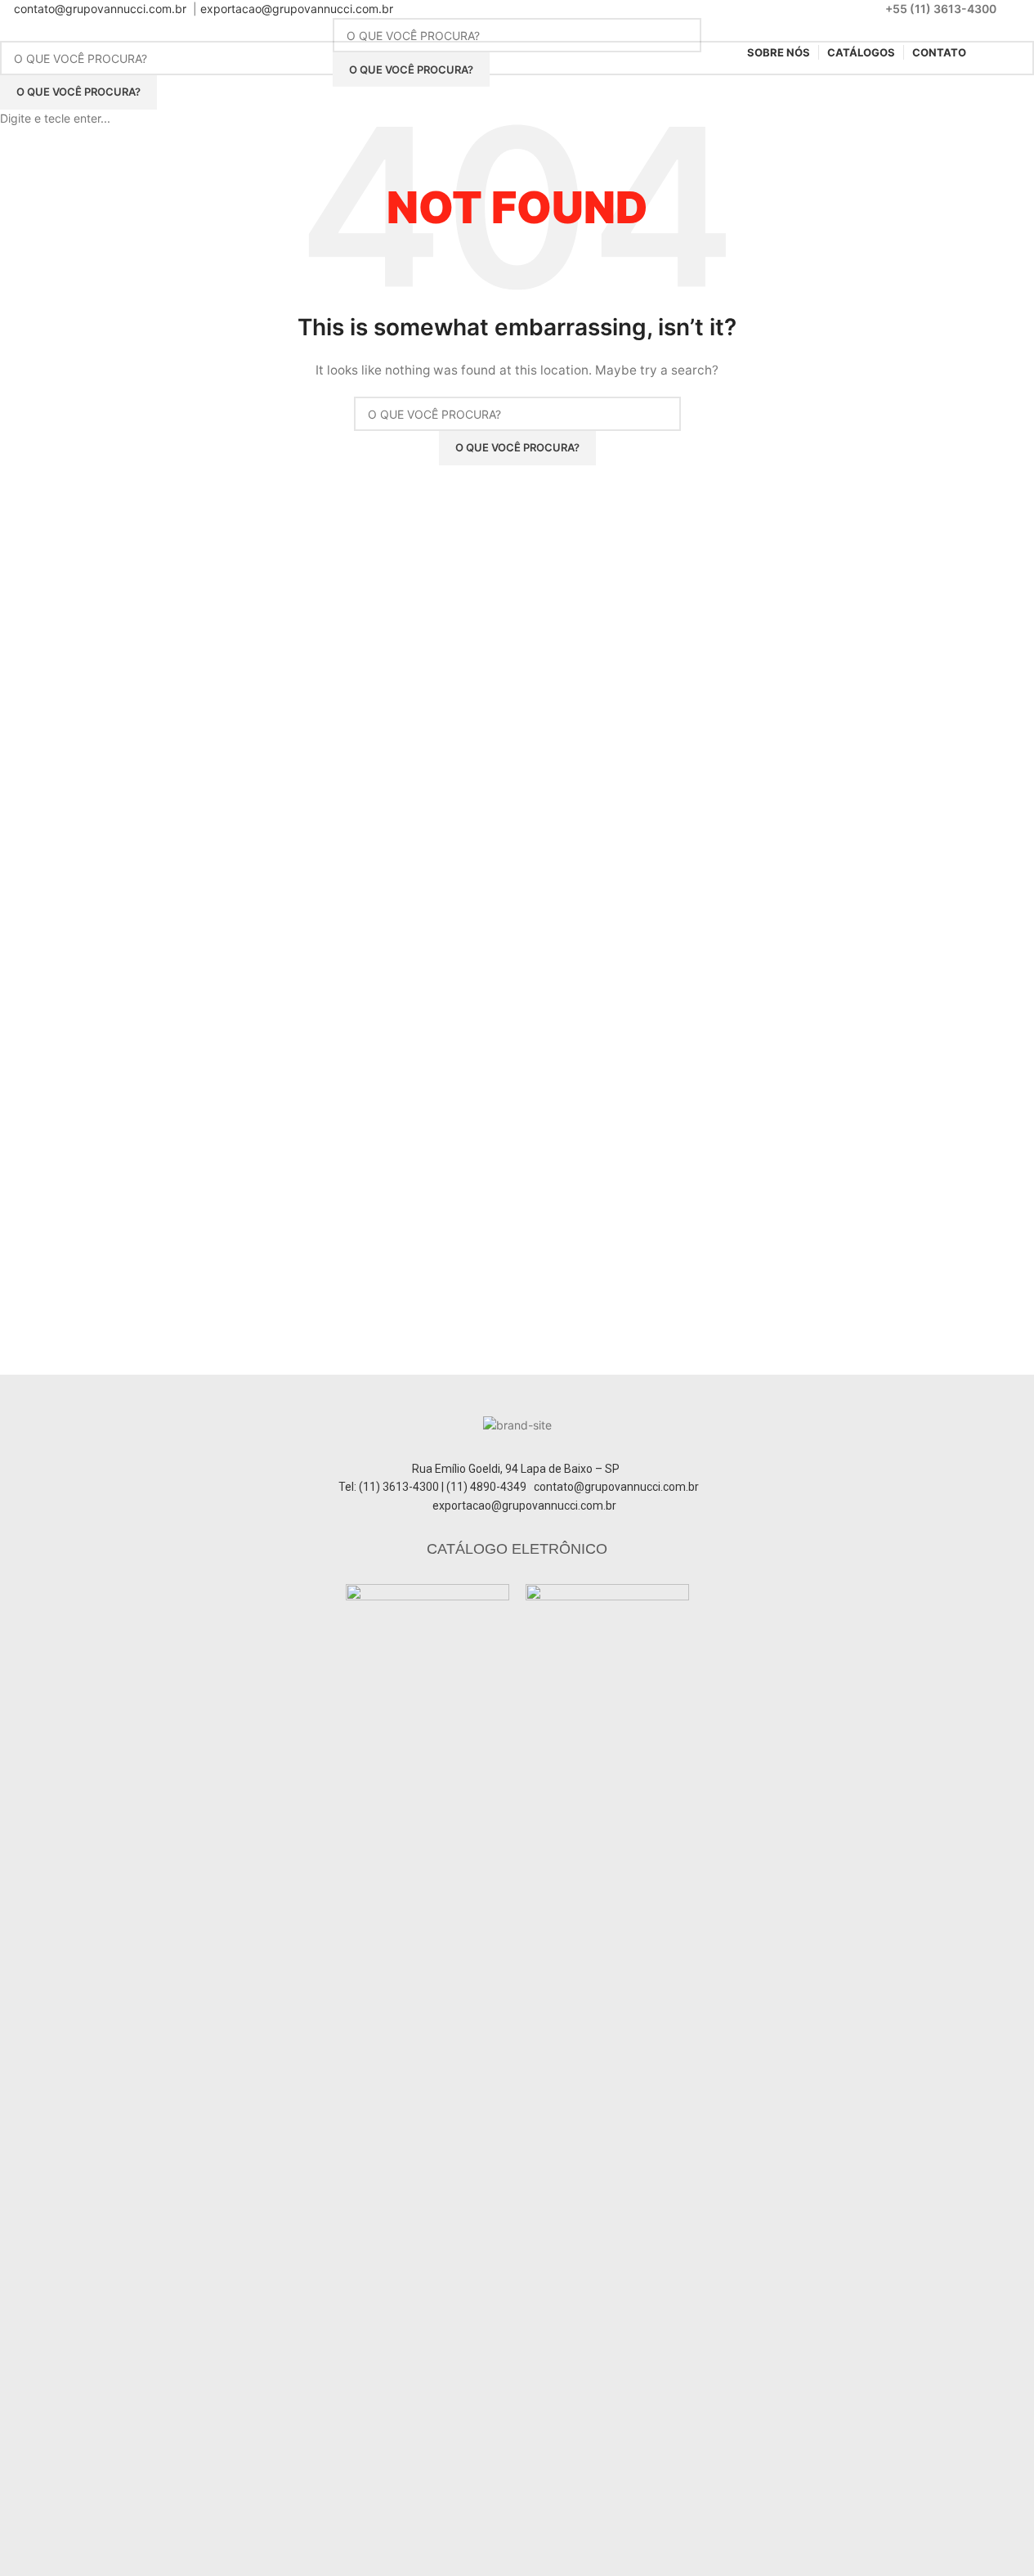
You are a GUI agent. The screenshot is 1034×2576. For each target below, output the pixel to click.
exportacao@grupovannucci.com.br (297, 9)
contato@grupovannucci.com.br (100, 9)
